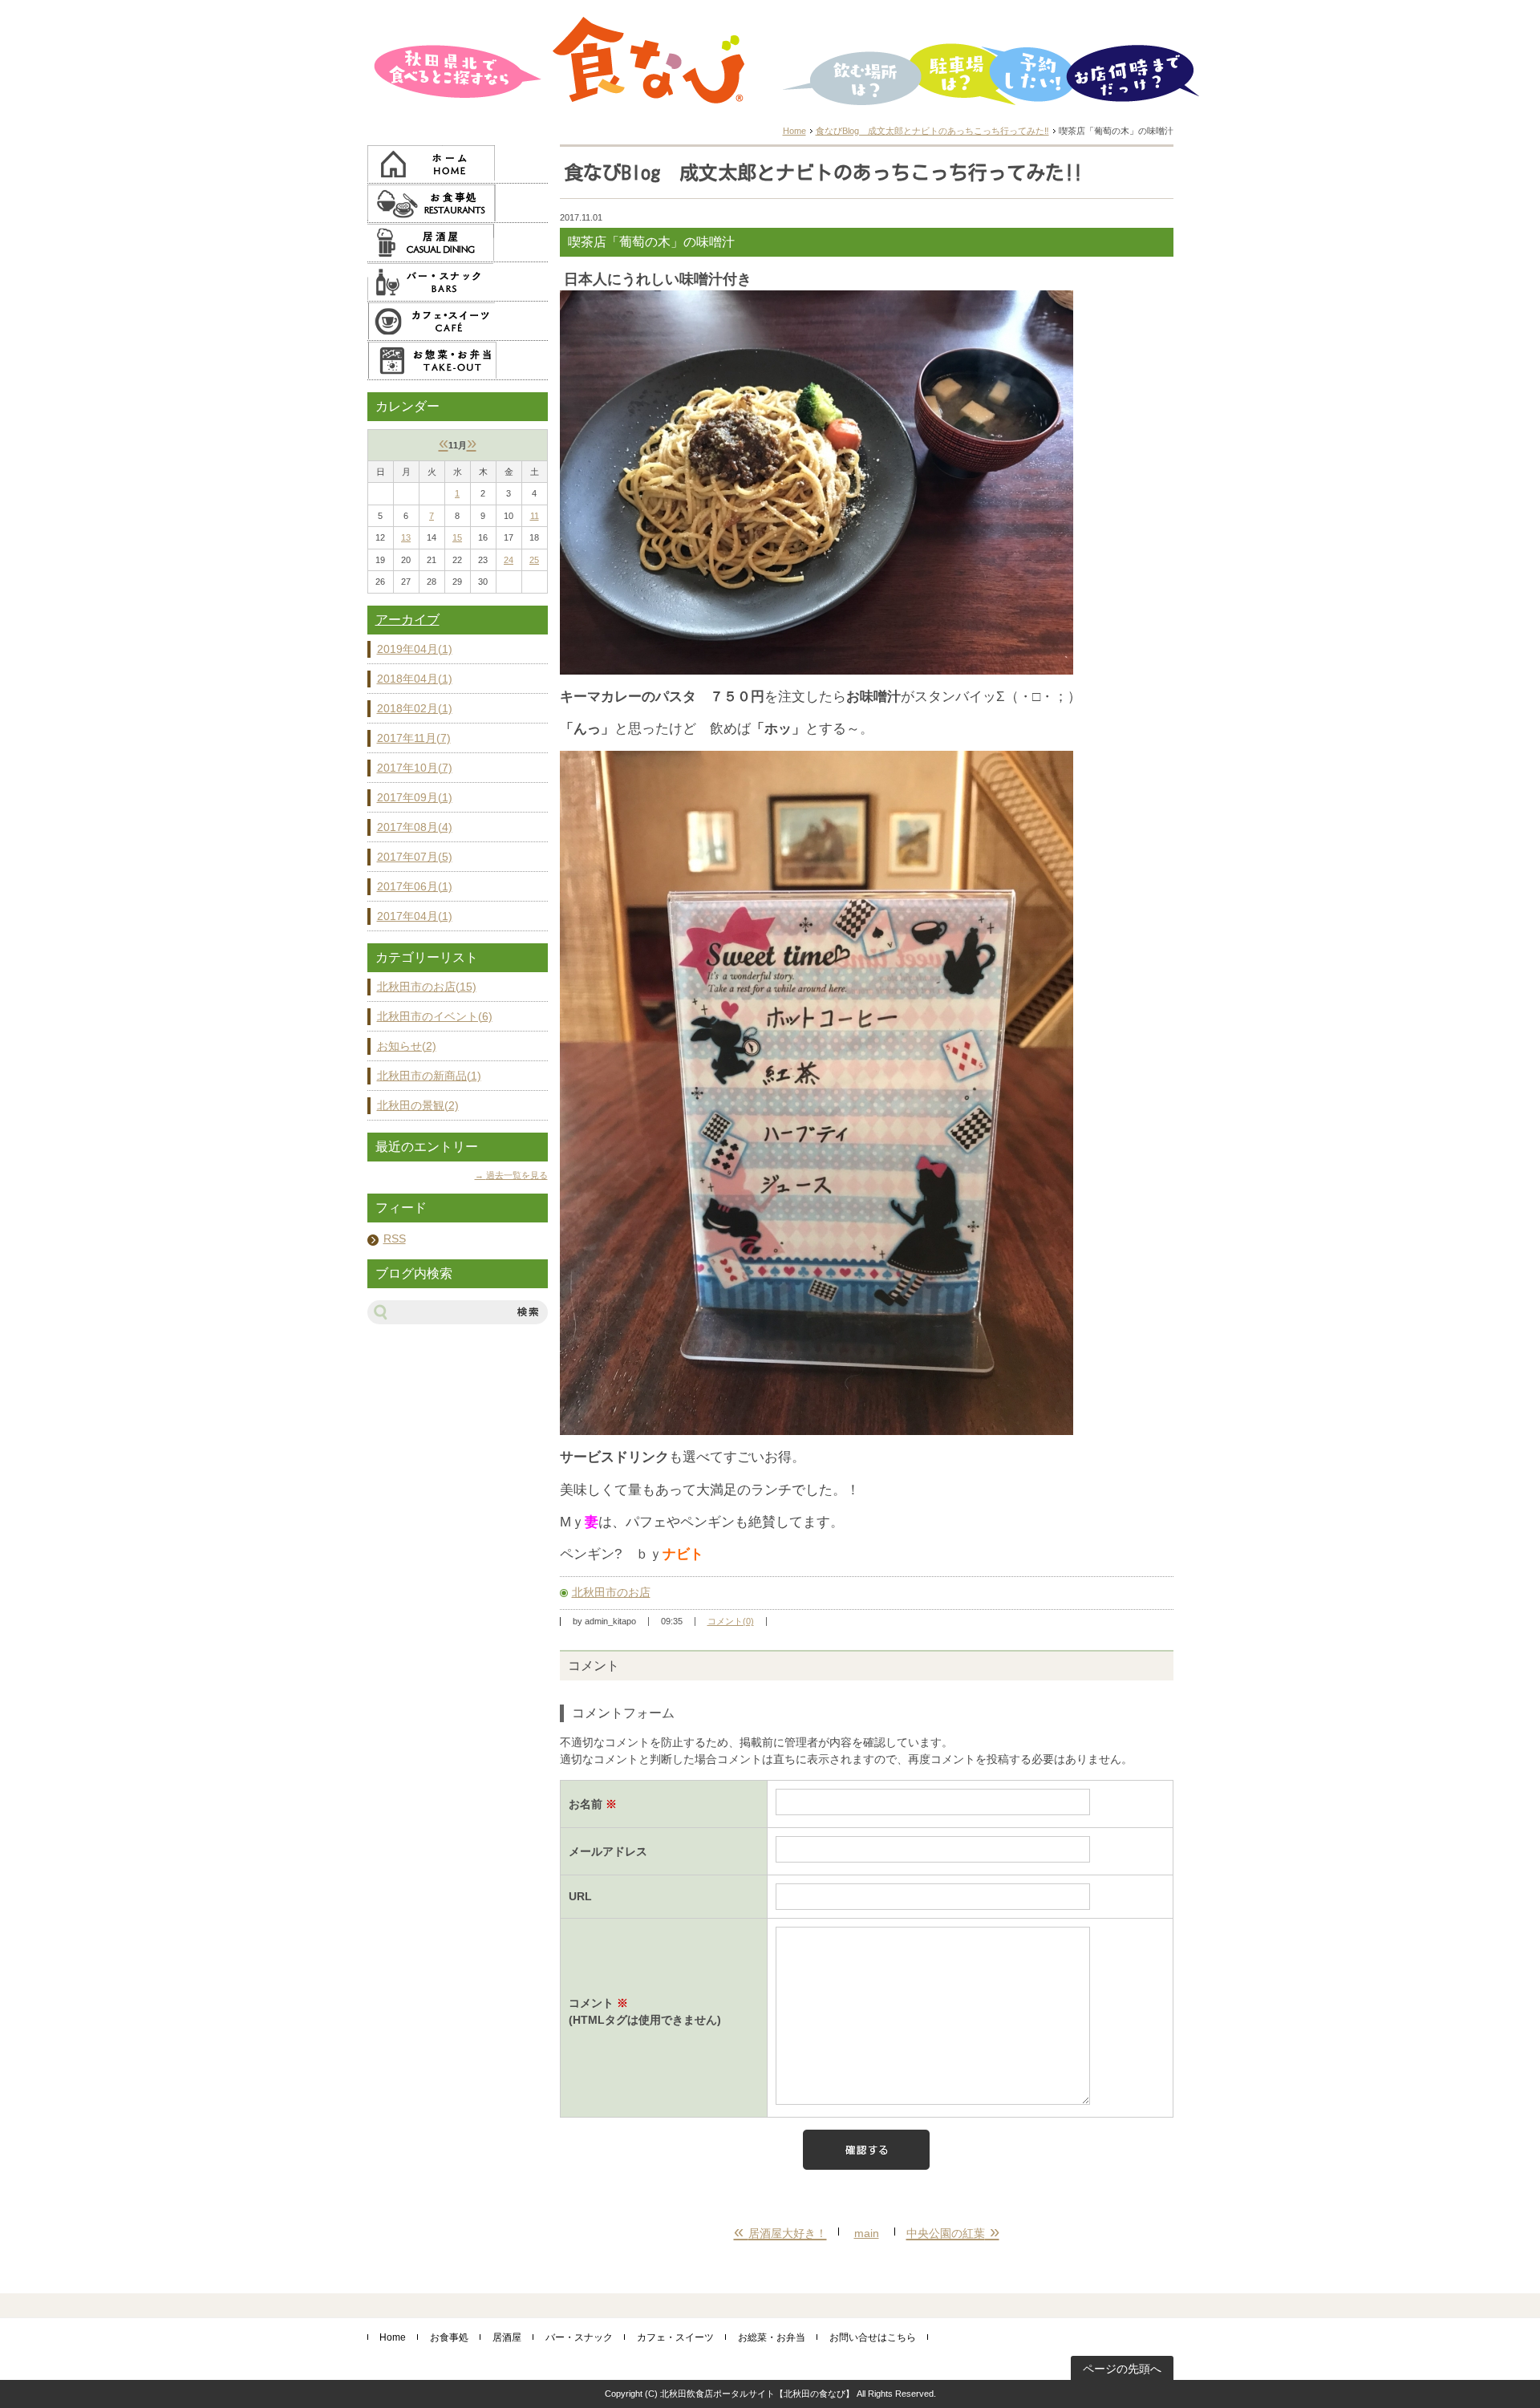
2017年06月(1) (415, 886)
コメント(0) (731, 1621)
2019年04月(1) (415, 649)
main (867, 2233)
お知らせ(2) (407, 1046)
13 (406, 537)
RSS (395, 1238)
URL (580, 1896)
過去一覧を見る (517, 1175)
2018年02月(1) (415, 708)
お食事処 (449, 2337)
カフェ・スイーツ (675, 2337)
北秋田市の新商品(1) (429, 1076)
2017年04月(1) (415, 916)
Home (794, 131)
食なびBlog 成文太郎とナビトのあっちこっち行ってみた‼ (932, 131)
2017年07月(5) (415, 857)
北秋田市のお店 (611, 1592)
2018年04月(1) (415, 679)
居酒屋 (507, 2337)
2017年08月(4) (415, 827)
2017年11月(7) (414, 738)
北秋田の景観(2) (418, 1105)
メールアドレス (608, 1851)
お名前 (593, 1804)
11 (535, 516)
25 (534, 560)
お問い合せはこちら (873, 2337)
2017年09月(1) (415, 797)
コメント (645, 2011)
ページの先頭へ (1122, 2369)
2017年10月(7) (415, 768)
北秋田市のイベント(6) (435, 1016)
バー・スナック (579, 2337)
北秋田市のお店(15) (427, 987)
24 (509, 560)
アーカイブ (407, 620)
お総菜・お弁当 (772, 2337)
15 (457, 537)
